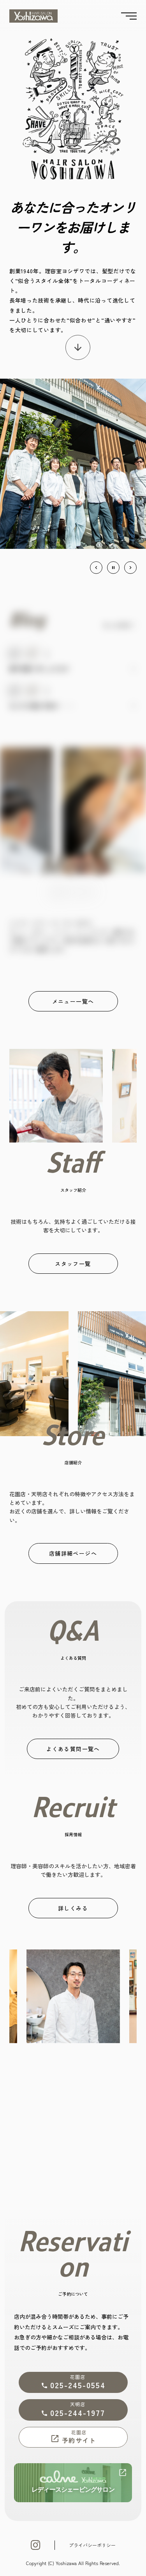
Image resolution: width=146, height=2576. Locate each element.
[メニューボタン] (129, 16)
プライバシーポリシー (92, 2545)
